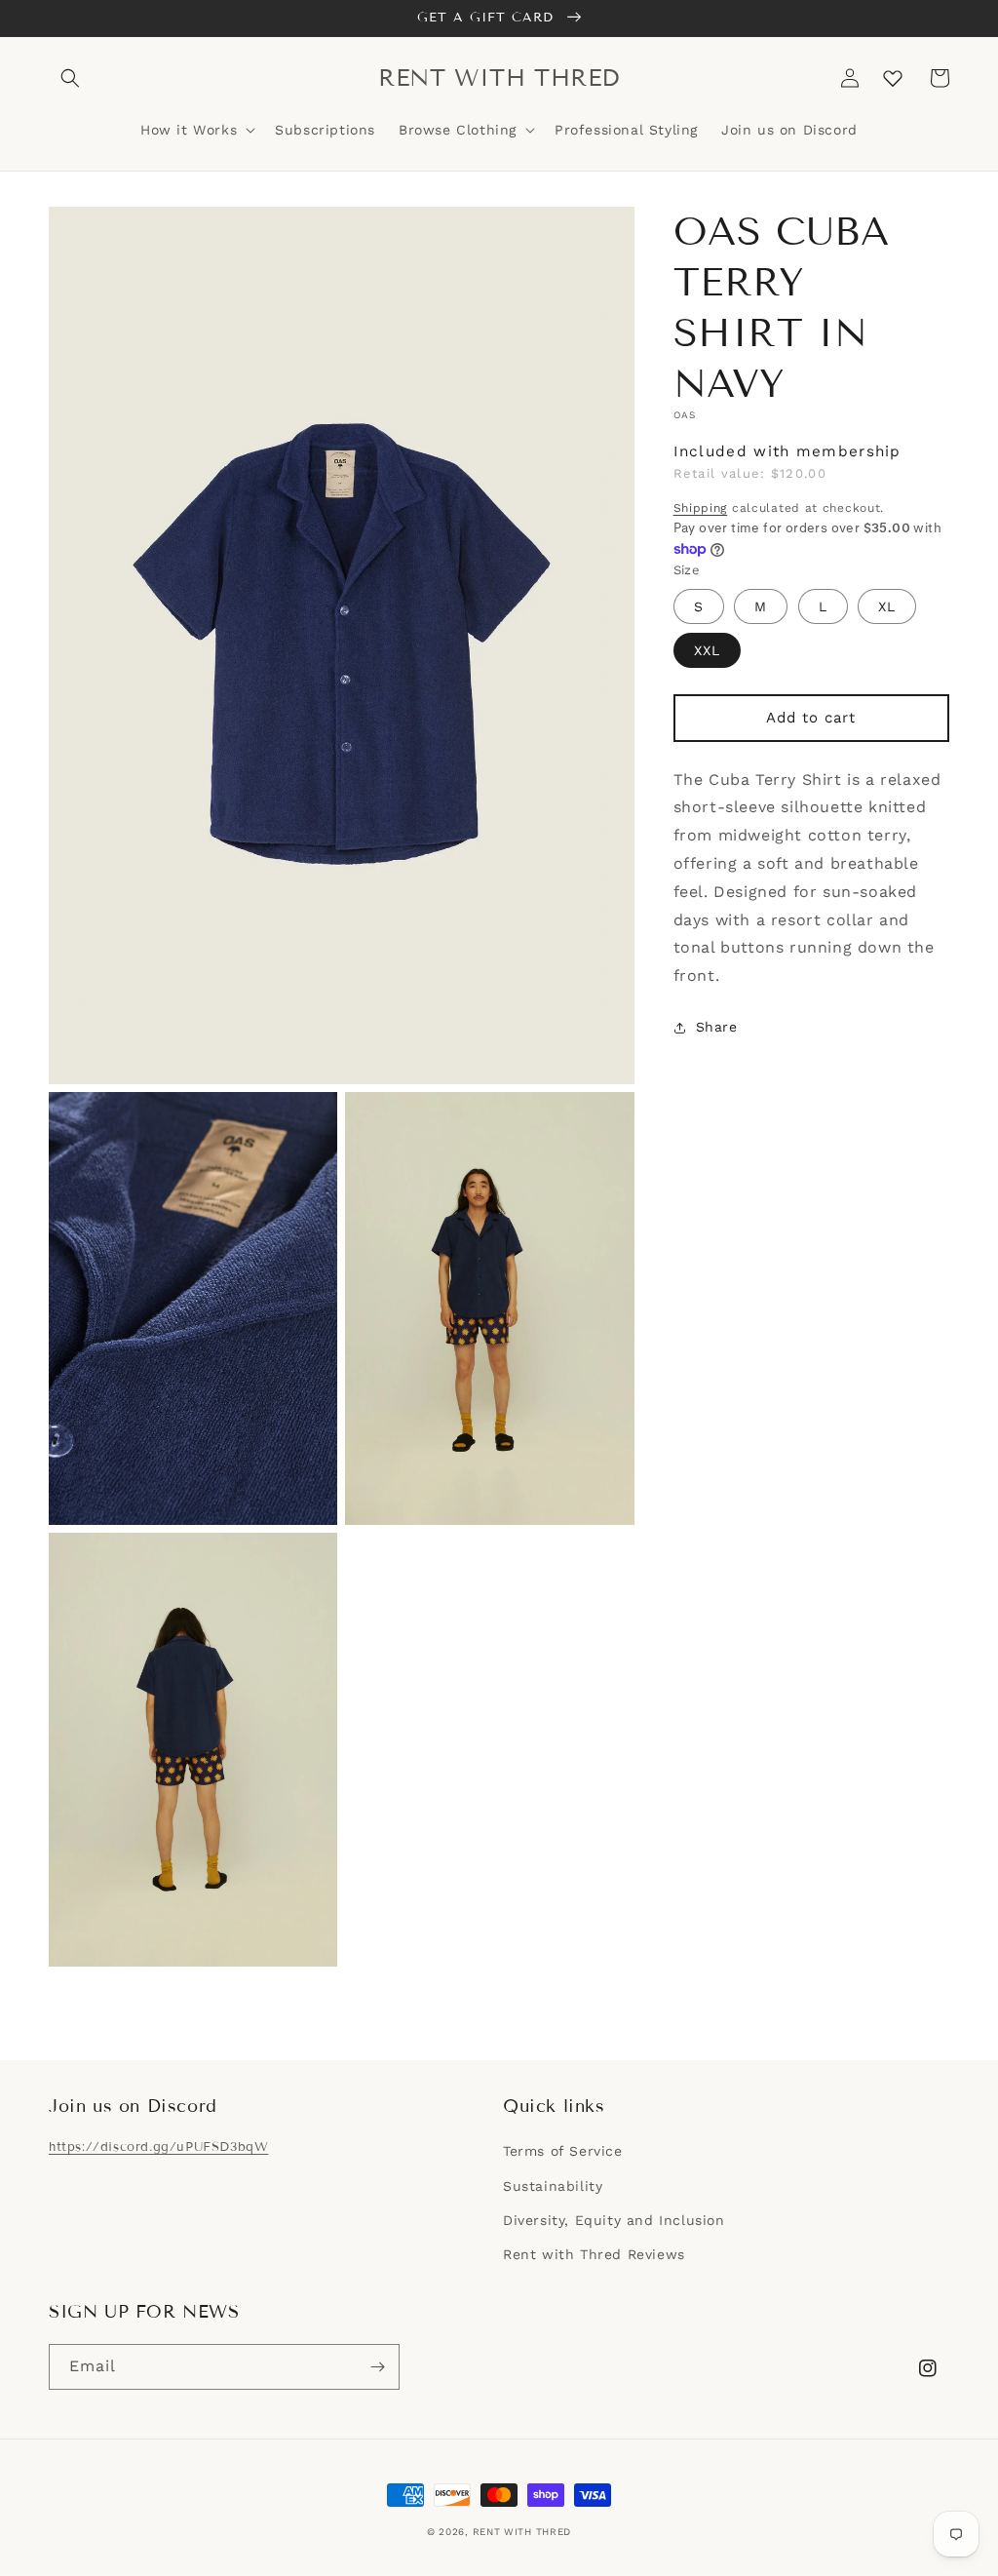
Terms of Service (563, 2151)
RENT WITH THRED (522, 2532)
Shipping (701, 508)
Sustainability (553, 2186)
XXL (707, 650)
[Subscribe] (377, 2367)
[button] (70, 78)
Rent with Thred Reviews (594, 2254)
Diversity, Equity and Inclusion (614, 2220)
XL (887, 606)
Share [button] (717, 1027)
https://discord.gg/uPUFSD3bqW (158, 2147)
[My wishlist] (893, 78)
